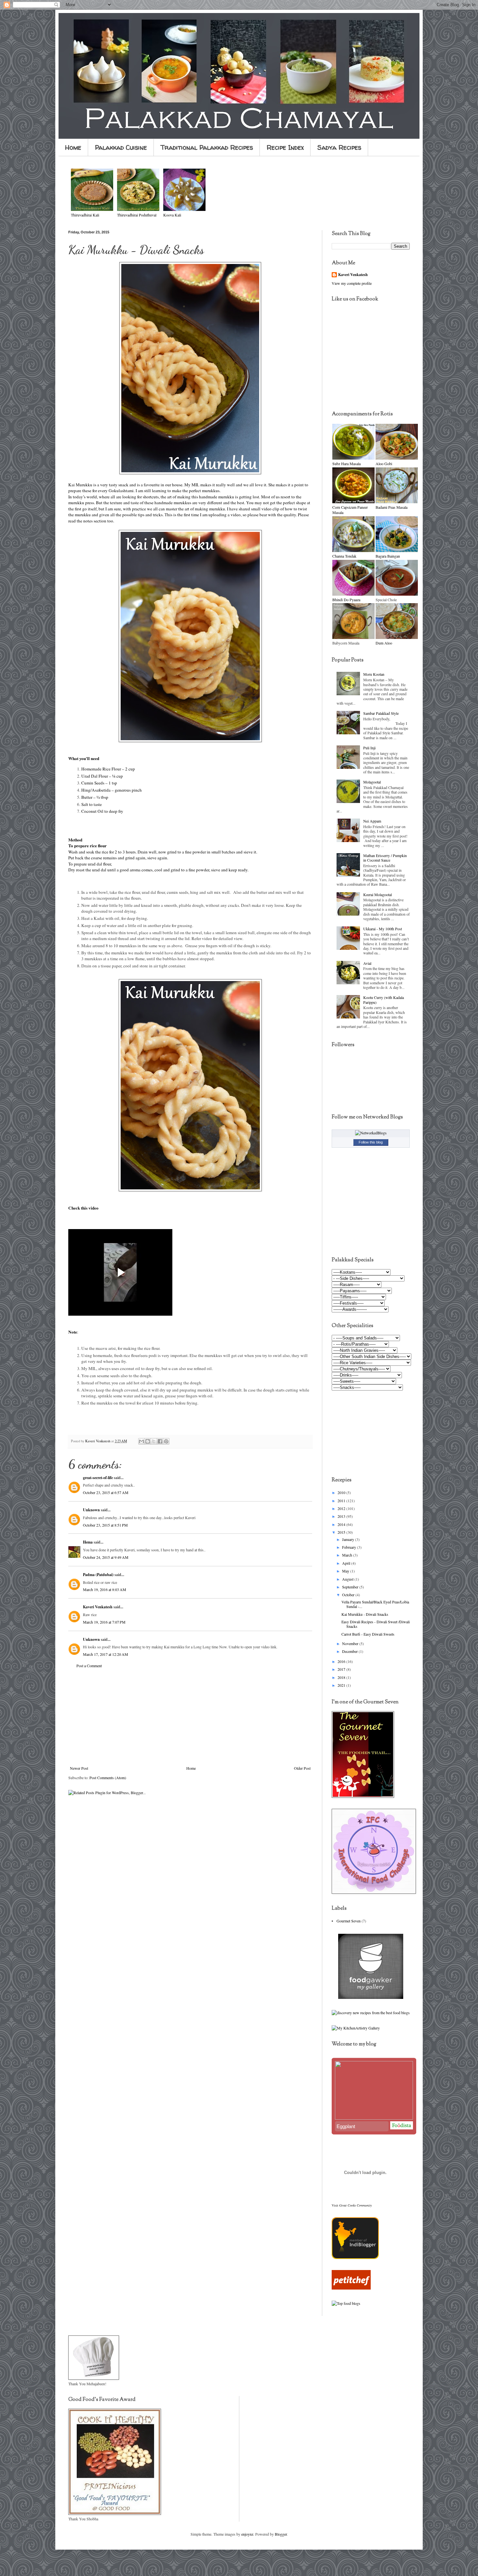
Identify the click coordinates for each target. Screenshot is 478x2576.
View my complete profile (352, 283)
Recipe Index (285, 147)
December (350, 1651)
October (349, 1595)
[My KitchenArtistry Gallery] (356, 2028)
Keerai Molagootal (378, 894)
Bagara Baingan (388, 556)
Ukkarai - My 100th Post (383, 929)
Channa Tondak (344, 556)
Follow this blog (371, 1142)
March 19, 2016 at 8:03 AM (105, 1589)
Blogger (281, 2534)
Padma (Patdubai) (98, 1575)
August (348, 1579)
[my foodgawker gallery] (371, 1997)
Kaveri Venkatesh (98, 1607)
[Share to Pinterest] (166, 1441)
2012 (342, 1508)
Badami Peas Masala (392, 507)
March (348, 1555)
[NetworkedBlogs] (371, 1133)
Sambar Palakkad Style (381, 713)
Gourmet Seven (349, 1921)
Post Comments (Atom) (108, 1778)
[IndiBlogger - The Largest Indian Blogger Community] (355, 2257)
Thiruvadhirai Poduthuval (137, 215)
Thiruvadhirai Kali (85, 215)
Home (73, 147)
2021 (342, 1685)
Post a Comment (89, 1666)
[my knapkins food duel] (371, 2013)
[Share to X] (154, 1441)
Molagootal (372, 782)
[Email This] (141, 1441)
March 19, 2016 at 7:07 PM (104, 1622)
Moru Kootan (374, 674)
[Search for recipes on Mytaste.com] (346, 2303)
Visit (352, 2205)
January (349, 1539)
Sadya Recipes (339, 147)
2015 (342, 1532)
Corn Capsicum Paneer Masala (350, 510)
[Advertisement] (190, 1717)
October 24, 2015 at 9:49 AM (106, 1557)
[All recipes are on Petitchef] (351, 2288)
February (350, 1547)
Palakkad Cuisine (121, 147)
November (351, 1643)
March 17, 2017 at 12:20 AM (106, 1654)
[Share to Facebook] (160, 1441)
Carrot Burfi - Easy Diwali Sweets (368, 1634)
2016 (342, 1661)
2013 (342, 1516)
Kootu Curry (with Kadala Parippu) (384, 1000)
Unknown (91, 1510)
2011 (342, 1501)
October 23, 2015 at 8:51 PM (105, 1525)
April (347, 1563)
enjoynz (247, 2534)
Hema (88, 1542)
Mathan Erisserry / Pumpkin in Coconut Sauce (385, 858)
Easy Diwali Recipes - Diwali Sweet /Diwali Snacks (376, 1624)
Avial (367, 963)
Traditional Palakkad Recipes (207, 147)
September (351, 1587)
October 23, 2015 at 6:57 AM (106, 1492)
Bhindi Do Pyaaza (346, 600)
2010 (342, 1492)
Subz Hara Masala (346, 464)
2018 (342, 1677)
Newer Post (79, 1768)
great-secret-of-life (98, 1478)
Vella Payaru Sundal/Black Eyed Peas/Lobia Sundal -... (375, 1604)
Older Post (302, 1768)
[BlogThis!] (148, 1441)
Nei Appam (372, 821)
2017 (342, 1669)
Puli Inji (369, 748)
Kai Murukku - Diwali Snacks (365, 1614)
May (346, 1571)
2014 (342, 1524)
